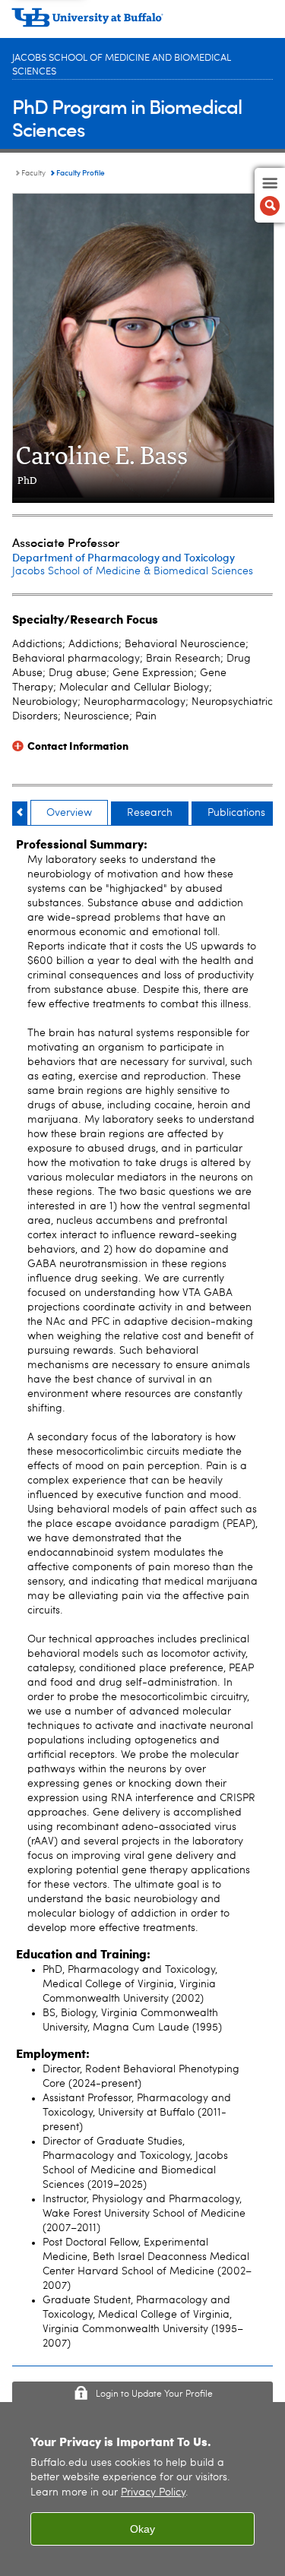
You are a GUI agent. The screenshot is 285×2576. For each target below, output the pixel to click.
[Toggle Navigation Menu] (270, 195)
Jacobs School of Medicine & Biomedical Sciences (133, 571)
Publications (236, 813)
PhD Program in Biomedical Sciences (127, 117)
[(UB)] (142, 23)
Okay (142, 2529)
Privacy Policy (153, 2493)
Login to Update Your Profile (154, 2394)
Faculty (33, 173)
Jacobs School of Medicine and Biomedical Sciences (122, 65)
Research (150, 813)
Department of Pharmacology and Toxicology (123, 557)
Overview (69, 813)
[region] (142, 2489)
